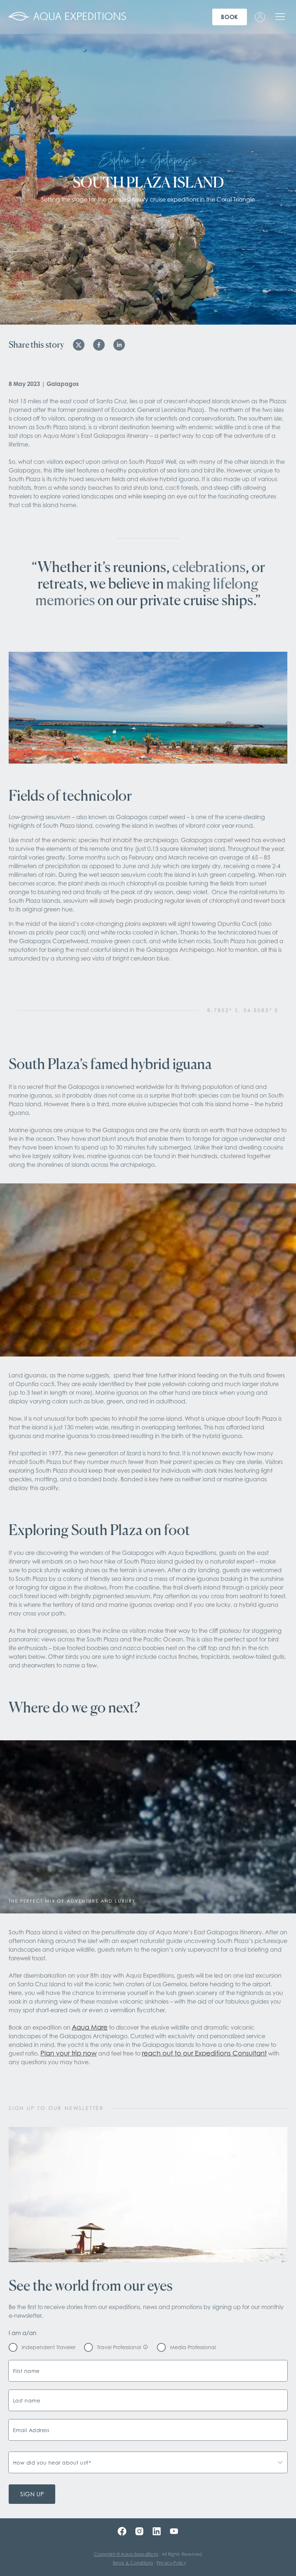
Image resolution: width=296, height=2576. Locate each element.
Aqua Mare (90, 2027)
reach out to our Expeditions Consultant (204, 2053)
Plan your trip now (69, 2053)
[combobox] (148, 2462)
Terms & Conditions (133, 2563)
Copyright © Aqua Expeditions (126, 2554)
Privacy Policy (171, 2563)
